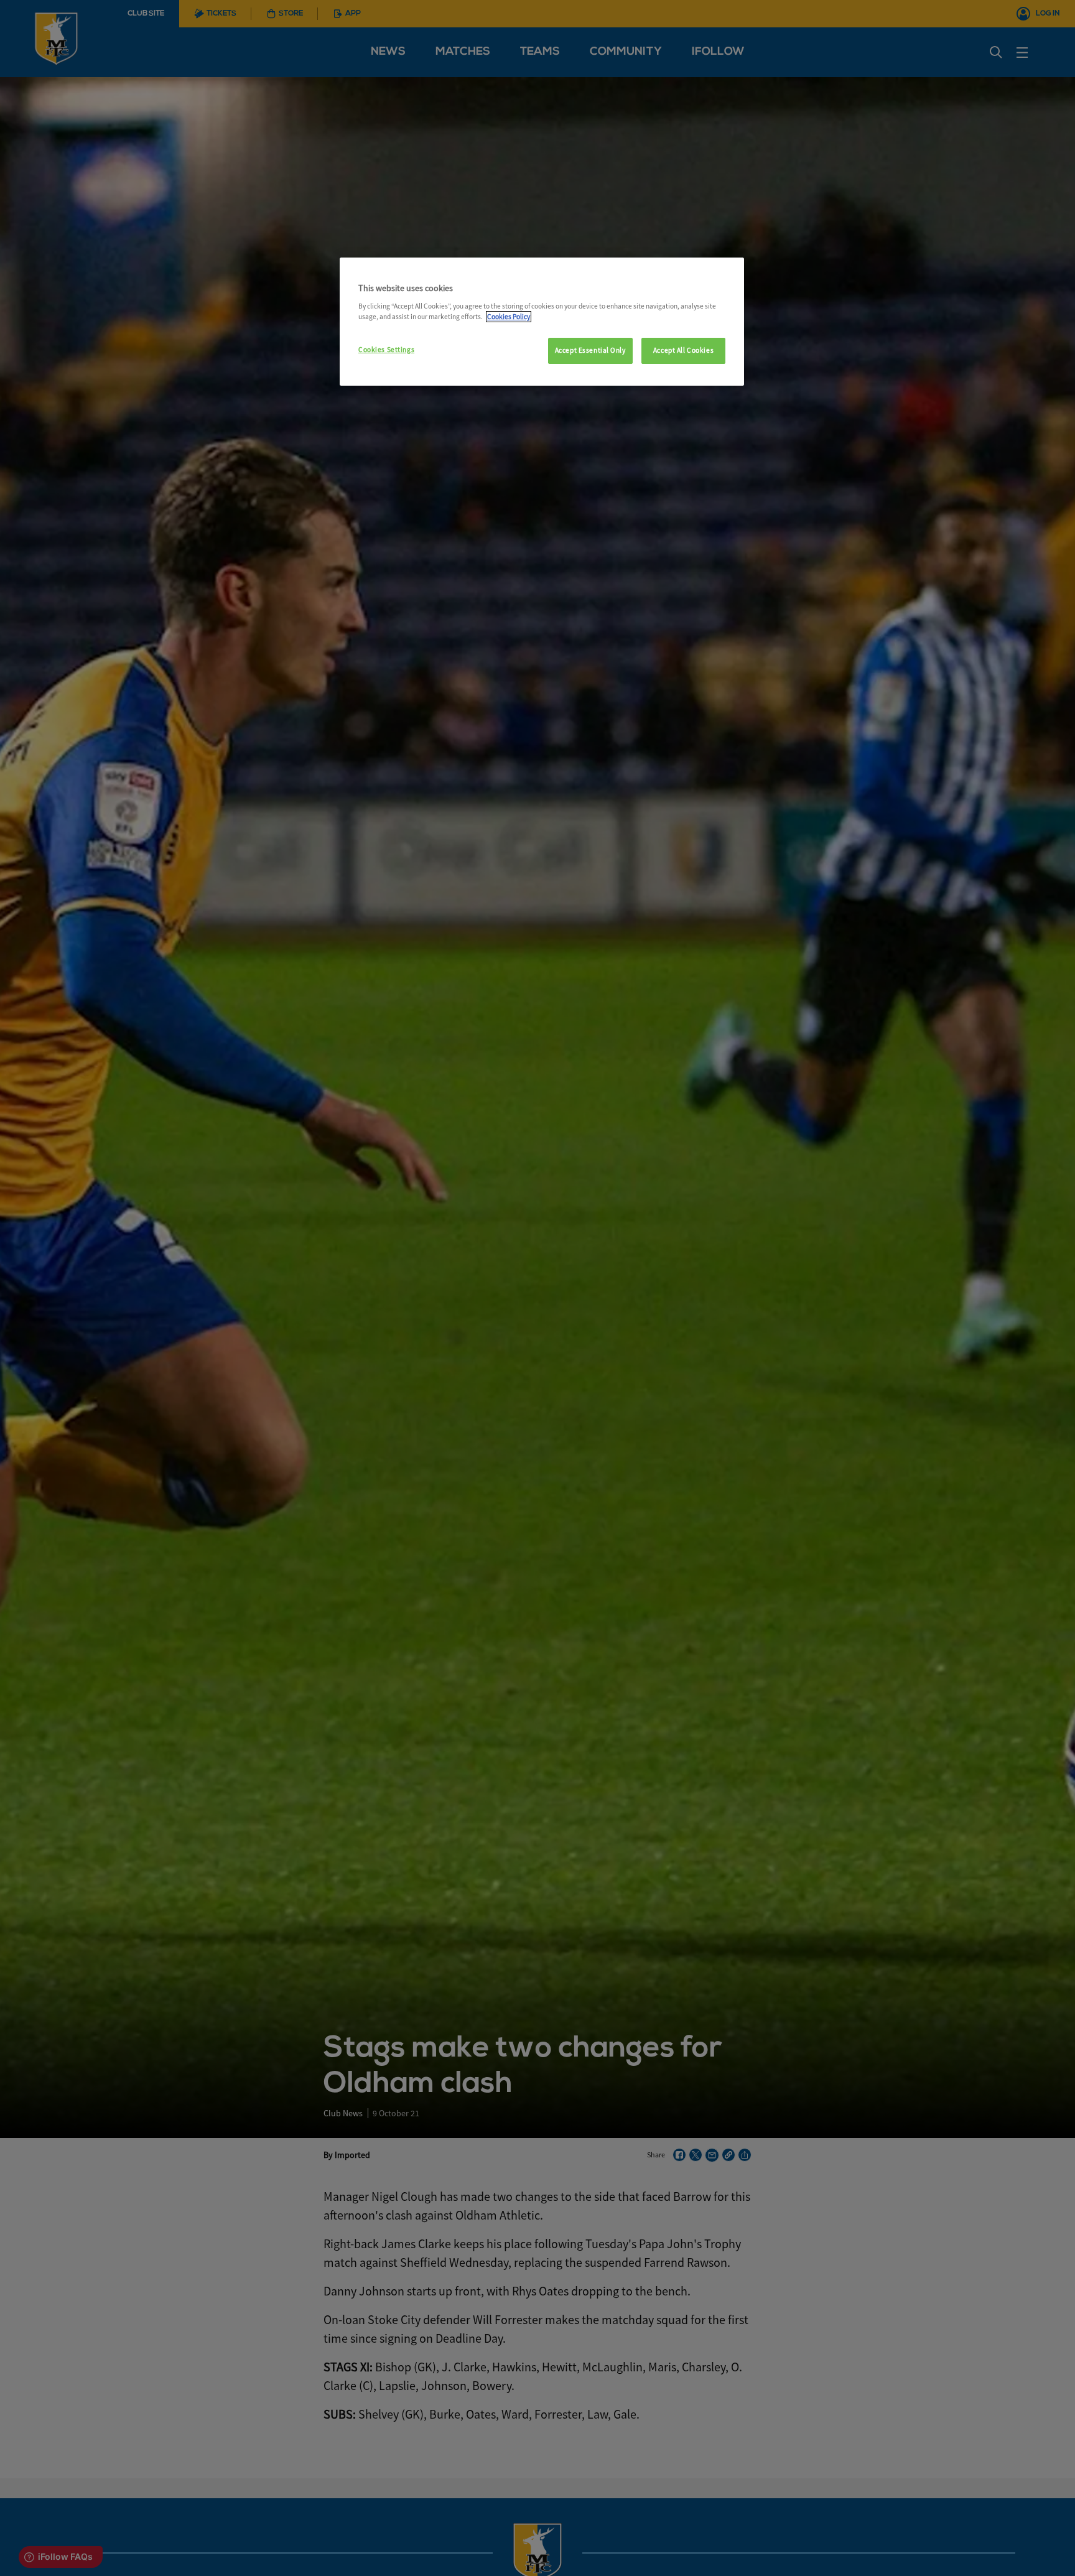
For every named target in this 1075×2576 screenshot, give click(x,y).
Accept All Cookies (683, 350)
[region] (542, 322)
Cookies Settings (386, 350)
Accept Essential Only (590, 350)
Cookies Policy (509, 317)
